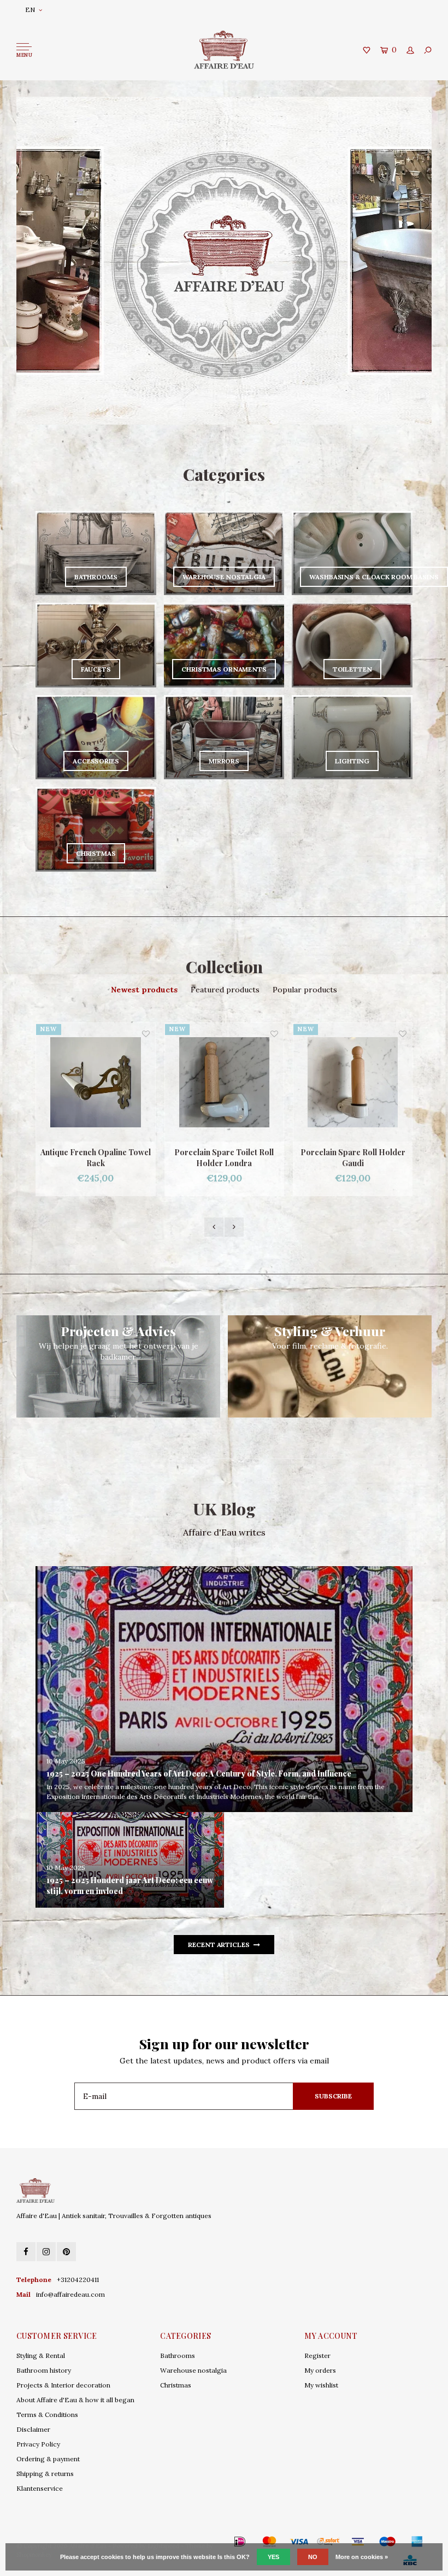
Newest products (144, 990)
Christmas (176, 2385)
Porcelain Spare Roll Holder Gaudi (225, 1158)
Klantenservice (40, 2488)
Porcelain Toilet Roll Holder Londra (353, 1158)
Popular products (305, 990)
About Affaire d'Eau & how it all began (75, 2400)
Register (317, 2356)
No (313, 2557)
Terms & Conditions (47, 2415)
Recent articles (219, 1945)
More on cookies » (362, 2557)
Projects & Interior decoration (63, 2385)
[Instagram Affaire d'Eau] (46, 2252)
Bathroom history (44, 2370)
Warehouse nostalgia (193, 2370)
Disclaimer (33, 2429)
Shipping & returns (45, 2474)
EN (30, 10)
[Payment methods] (224, 2541)
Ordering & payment (48, 2459)
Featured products (225, 990)
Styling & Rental (41, 2356)
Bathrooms (178, 2356)
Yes (273, 2557)
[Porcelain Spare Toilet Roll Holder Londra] (96, 1082)
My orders (320, 2370)
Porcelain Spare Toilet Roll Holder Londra (96, 1158)
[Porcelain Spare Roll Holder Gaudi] (224, 1082)
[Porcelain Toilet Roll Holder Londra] (353, 1082)
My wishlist (321, 2385)
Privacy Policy (38, 2444)
